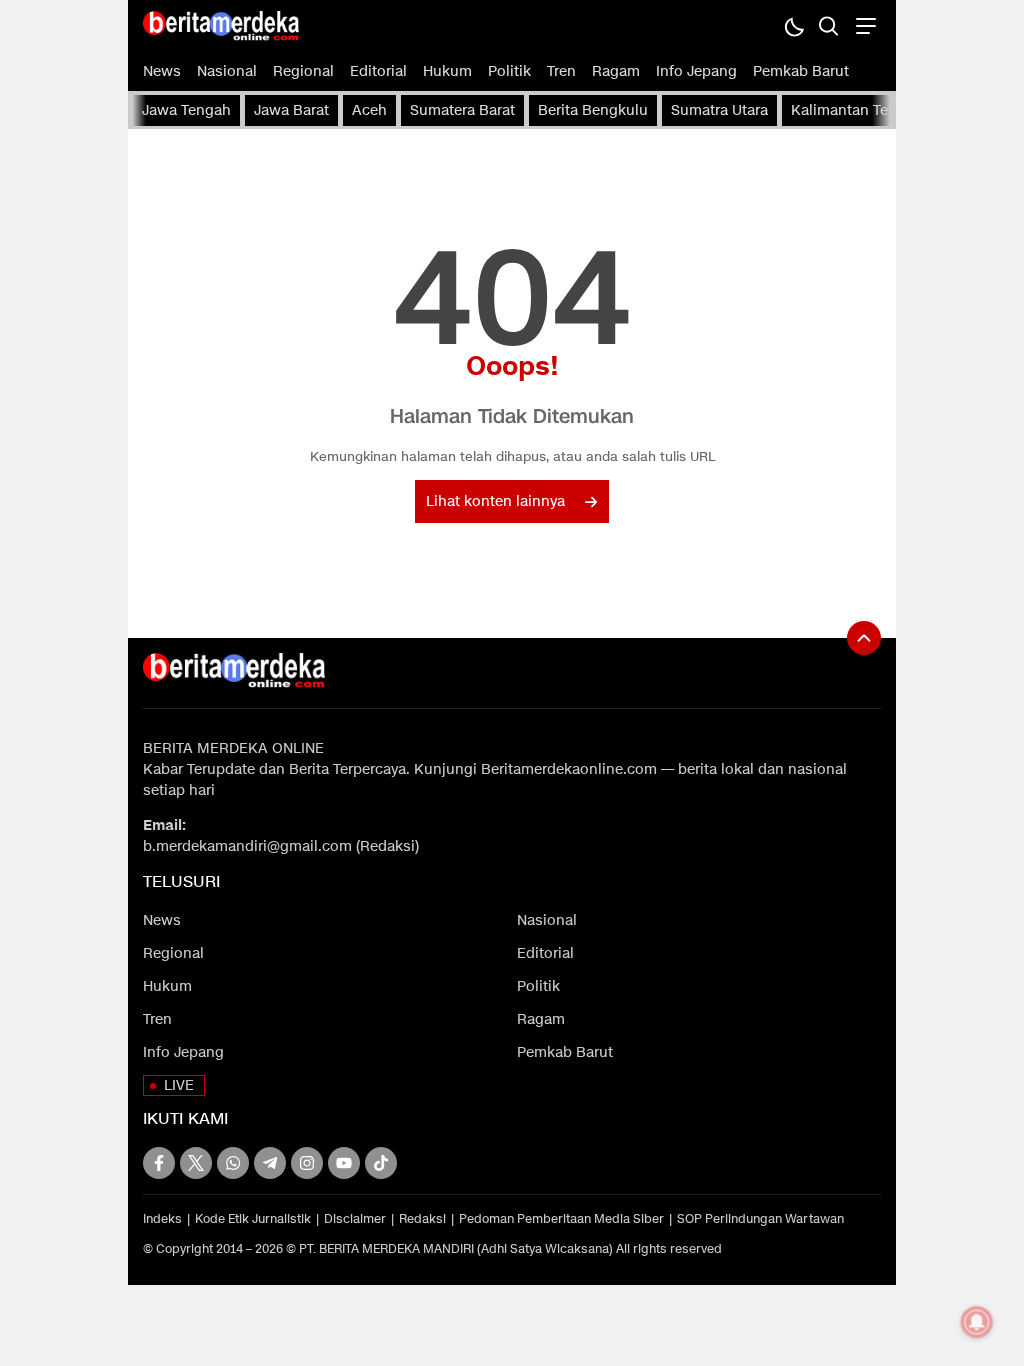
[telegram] (270, 1163)
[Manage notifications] (977, 1322)
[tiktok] (381, 1163)
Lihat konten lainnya (495, 501)
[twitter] (196, 1163)
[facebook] (159, 1163)
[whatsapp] (233, 1163)
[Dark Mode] (793, 25)
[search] (828, 25)
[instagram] (307, 1163)
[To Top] (864, 638)
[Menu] (863, 25)
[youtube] (344, 1163)
